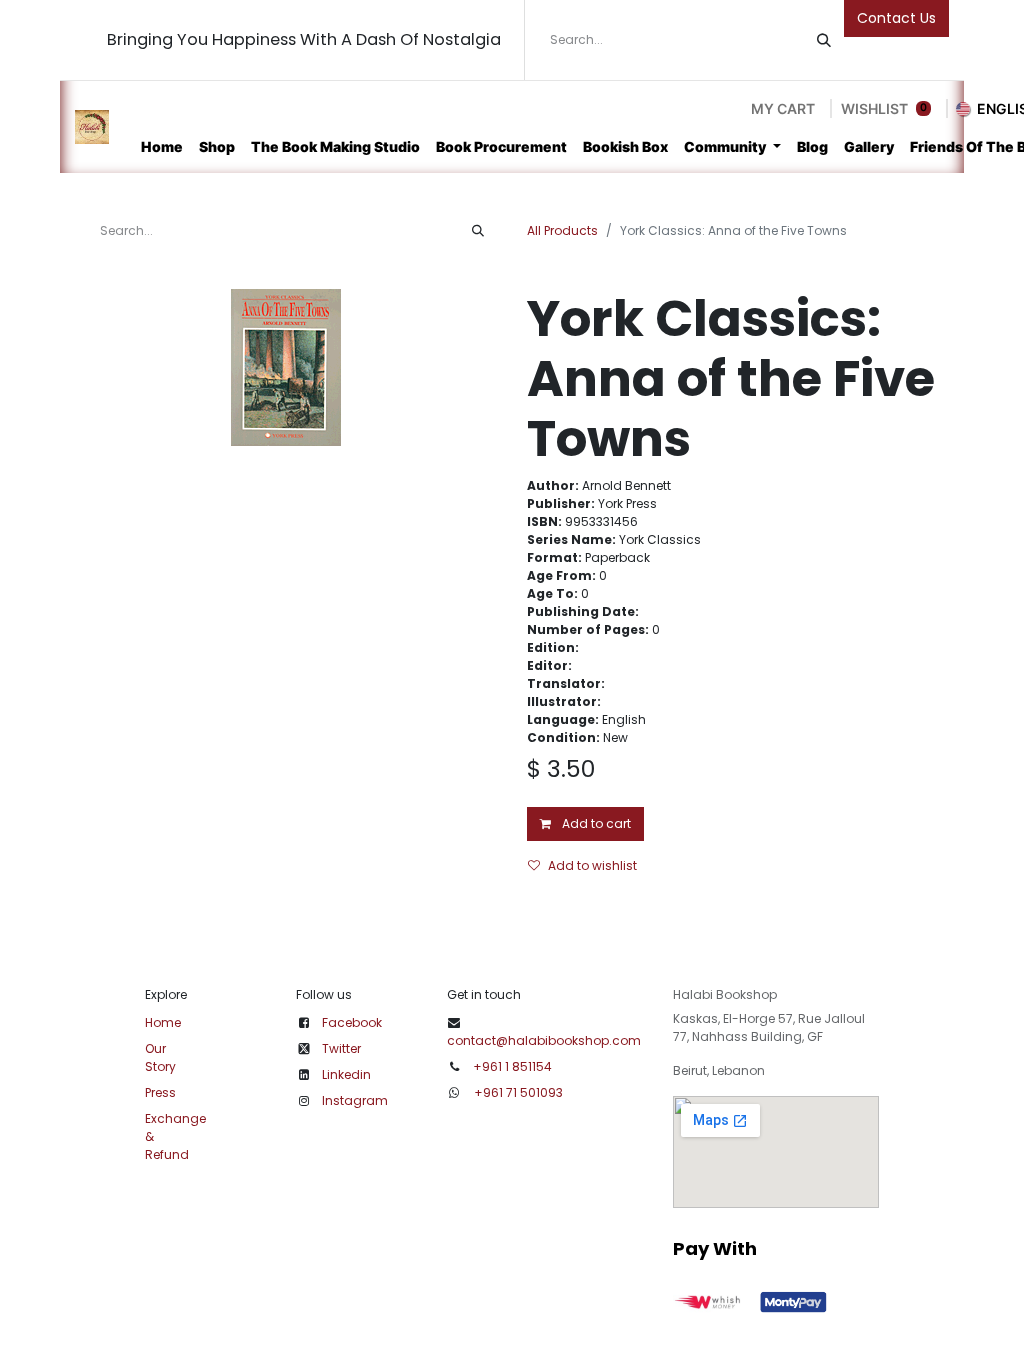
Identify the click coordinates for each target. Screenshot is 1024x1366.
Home (163, 1022)
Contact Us (896, 18)
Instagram (355, 1100)
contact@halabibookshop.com (544, 1040)
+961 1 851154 (512, 1066)
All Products (562, 230)
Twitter (341, 1048)
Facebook (352, 1022)
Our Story (160, 1057)
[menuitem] (162, 146)
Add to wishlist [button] (592, 865)
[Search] (824, 40)
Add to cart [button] (595, 823)
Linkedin (346, 1074)
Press (160, 1092)
